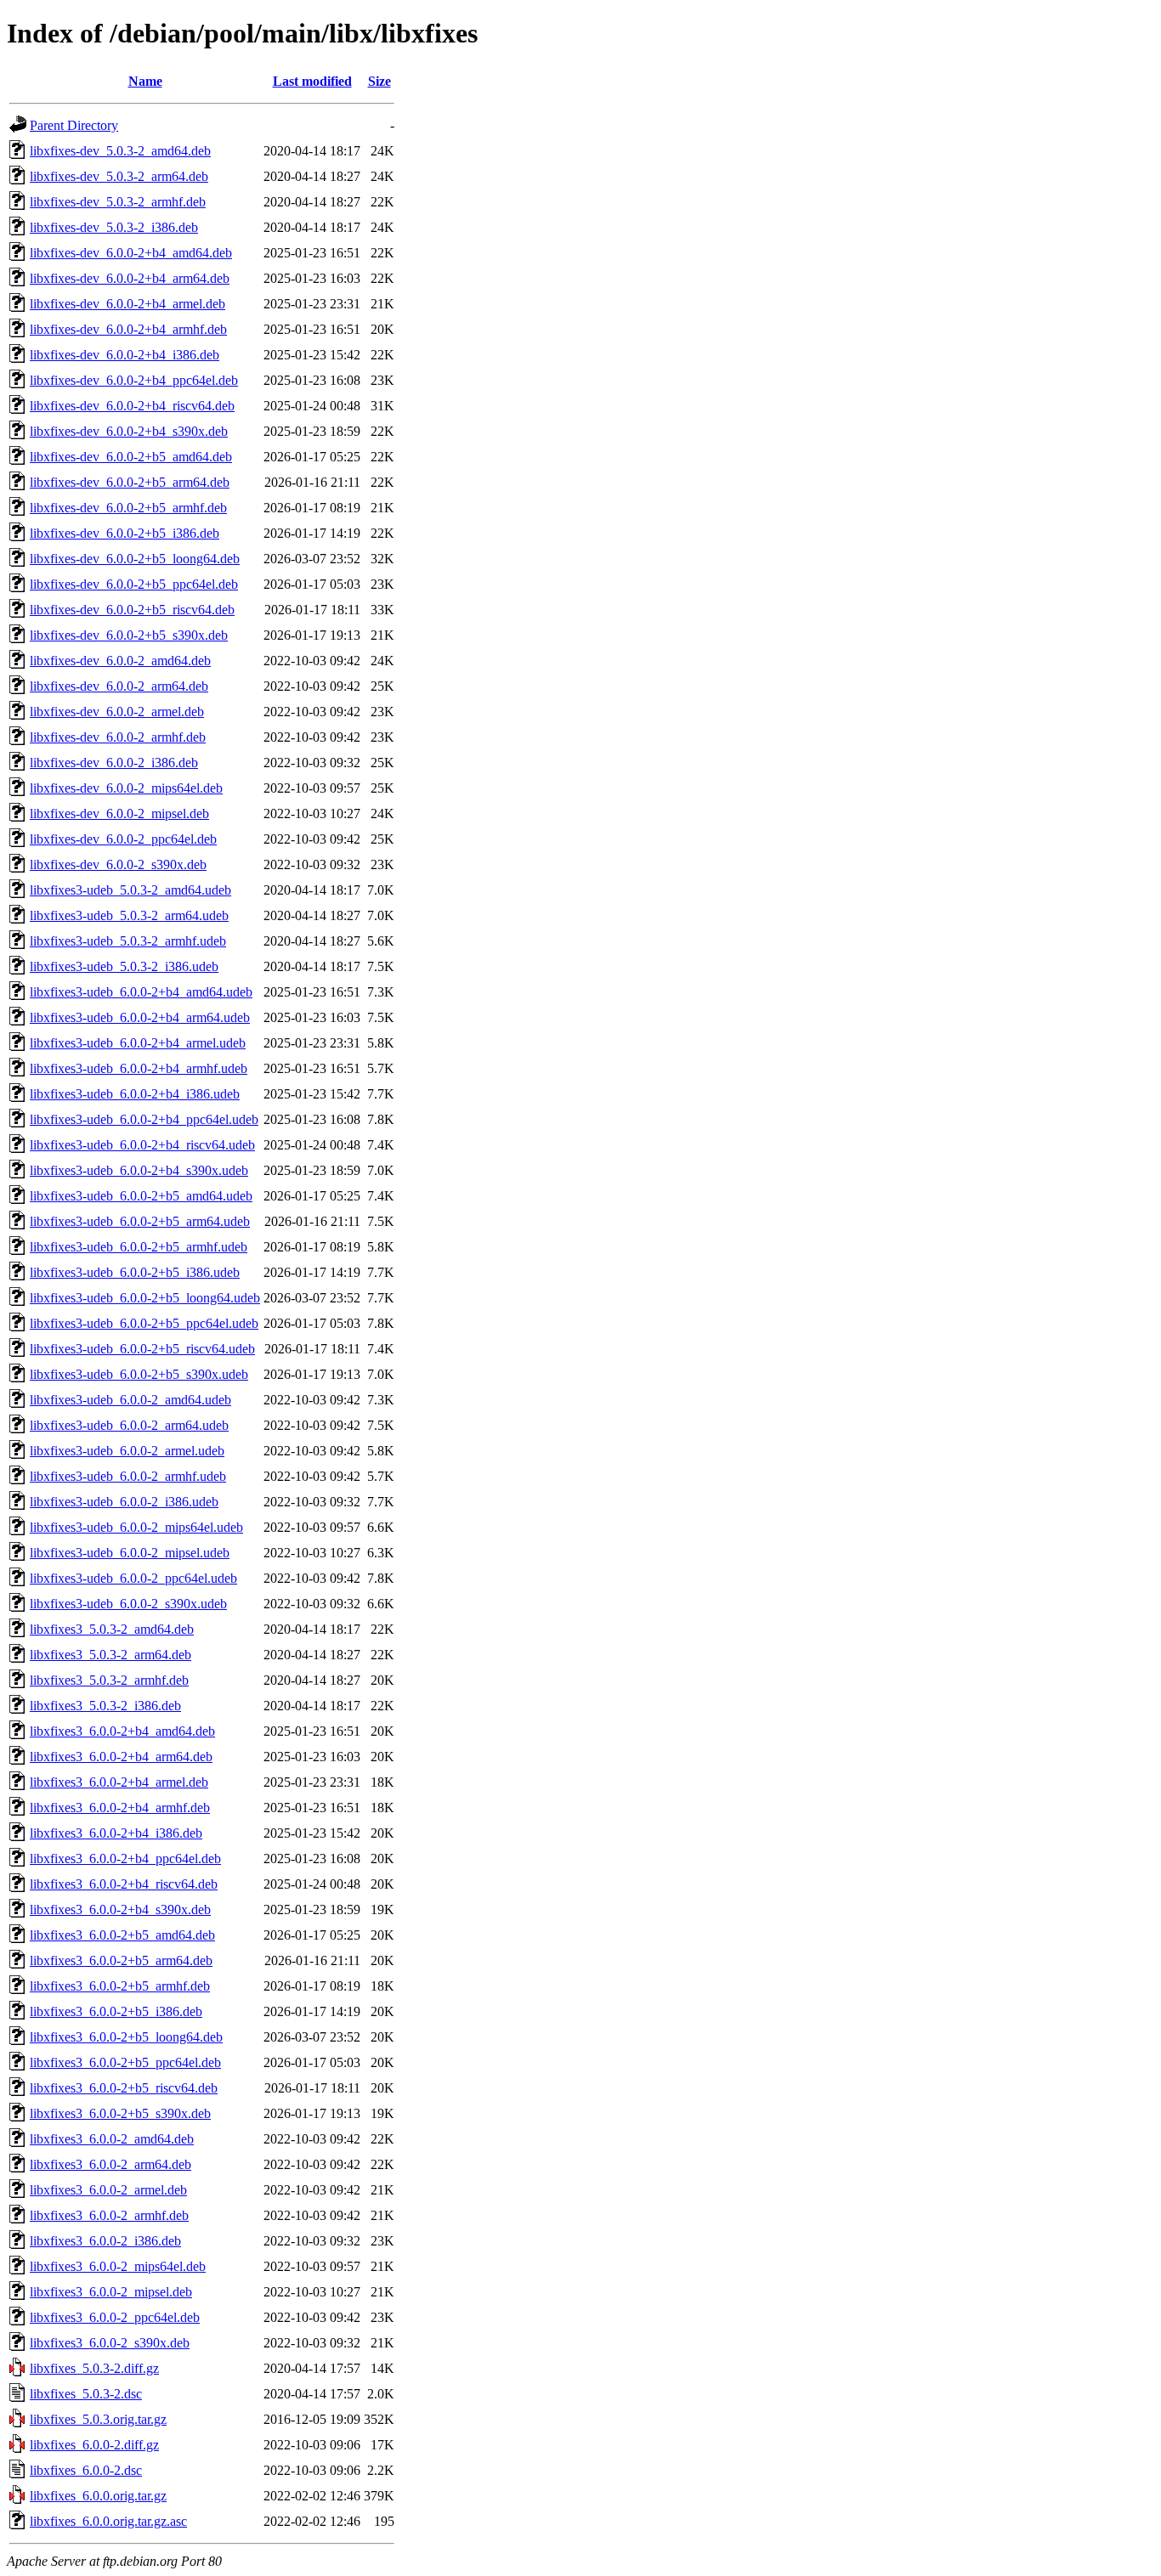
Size (379, 81)
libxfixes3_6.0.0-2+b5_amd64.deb (122, 1935)
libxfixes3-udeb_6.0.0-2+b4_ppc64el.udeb (144, 1119)
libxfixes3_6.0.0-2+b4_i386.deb (116, 1833)
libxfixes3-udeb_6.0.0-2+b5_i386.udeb (135, 1272)
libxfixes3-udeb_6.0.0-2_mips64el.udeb (136, 1527)
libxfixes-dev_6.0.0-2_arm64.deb (119, 686)
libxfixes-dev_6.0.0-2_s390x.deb (118, 864)
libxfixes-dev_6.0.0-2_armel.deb (117, 712)
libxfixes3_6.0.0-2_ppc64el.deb (115, 2317)
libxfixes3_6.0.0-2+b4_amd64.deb (122, 1731)
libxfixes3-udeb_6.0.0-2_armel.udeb (127, 1451)
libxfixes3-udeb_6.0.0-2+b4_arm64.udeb (140, 1017)
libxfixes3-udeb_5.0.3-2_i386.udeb (124, 966)
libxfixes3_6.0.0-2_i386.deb (105, 2241)
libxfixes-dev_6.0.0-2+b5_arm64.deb (130, 482)
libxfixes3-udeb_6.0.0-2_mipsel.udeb (130, 1553)
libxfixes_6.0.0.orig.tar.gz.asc (108, 2521)
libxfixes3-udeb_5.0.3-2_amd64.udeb (130, 890)
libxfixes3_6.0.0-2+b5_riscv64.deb (124, 2088)
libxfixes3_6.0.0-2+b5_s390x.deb (120, 2113)
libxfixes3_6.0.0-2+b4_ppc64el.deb (125, 1859)
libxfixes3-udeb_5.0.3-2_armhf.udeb (128, 941)
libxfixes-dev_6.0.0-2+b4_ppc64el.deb (134, 380)
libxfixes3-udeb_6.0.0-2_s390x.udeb (128, 1604)
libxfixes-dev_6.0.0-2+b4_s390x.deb (129, 431)
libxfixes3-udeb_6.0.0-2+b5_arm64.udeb (140, 1221)
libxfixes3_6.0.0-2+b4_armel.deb (119, 1782)
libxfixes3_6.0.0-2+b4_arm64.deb (121, 1757)
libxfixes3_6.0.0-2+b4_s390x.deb (120, 1909)
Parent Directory (74, 125)
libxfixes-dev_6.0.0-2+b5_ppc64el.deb (134, 584)
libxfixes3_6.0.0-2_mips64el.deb (118, 2266)
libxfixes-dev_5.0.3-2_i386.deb (114, 227)
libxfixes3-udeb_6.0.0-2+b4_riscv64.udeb (142, 1145)
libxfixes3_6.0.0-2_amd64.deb (112, 2139)
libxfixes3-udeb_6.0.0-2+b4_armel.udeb (138, 1043)
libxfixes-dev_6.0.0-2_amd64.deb (120, 661)
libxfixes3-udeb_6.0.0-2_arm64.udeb (129, 1425)
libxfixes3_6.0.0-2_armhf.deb (109, 2215)
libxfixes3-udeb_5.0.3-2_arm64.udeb (129, 915)
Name (145, 81)
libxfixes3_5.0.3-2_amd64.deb (112, 1629)
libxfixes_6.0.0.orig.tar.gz (98, 2496)
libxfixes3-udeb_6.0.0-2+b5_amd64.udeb (141, 1196)
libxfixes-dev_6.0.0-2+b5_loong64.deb (135, 559)
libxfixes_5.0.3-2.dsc (86, 2394)
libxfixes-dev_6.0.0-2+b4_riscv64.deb (132, 406)
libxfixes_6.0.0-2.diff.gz (94, 2445)
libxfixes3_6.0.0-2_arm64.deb (110, 2164)
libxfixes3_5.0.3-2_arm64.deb (110, 1655)
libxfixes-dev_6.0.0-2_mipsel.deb (119, 813)
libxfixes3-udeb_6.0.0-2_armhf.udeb (128, 1476)
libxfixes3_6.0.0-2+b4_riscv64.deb (124, 1884)
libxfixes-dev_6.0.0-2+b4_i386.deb (125, 355)
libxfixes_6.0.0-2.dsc (86, 2470)
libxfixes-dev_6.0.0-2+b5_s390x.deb (129, 635)
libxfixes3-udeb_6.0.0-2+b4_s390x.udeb (139, 1170)
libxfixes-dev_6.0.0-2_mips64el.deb (126, 788)
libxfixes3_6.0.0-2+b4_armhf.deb (120, 1808)
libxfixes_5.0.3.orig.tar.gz (98, 2419)
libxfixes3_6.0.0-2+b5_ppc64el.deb (125, 2062)
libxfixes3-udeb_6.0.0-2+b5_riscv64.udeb (142, 1349)
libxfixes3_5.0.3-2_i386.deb (105, 1706)
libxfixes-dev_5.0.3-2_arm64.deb (119, 176)
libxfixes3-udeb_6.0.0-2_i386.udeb (124, 1502)
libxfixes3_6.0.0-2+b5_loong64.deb (126, 2037)
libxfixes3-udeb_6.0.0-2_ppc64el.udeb (133, 1578)
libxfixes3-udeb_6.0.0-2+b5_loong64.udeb (145, 1298)
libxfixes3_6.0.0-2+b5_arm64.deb (121, 1960)
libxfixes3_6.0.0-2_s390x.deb (110, 2343)
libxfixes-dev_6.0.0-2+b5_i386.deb (125, 533)
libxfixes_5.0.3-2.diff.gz (94, 2368)
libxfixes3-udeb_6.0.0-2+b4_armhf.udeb (139, 1068)
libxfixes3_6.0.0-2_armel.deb (108, 2190)
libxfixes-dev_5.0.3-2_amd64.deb (120, 151)
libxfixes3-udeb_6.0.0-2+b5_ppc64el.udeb (144, 1323)
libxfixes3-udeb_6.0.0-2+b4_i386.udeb (135, 1094)
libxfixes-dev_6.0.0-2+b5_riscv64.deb (132, 610)
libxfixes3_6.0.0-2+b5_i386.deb (116, 2011)
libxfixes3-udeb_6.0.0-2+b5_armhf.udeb (139, 1247)
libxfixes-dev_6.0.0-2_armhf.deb (118, 737)
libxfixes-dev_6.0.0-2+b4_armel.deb (127, 304)
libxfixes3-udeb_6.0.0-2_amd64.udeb (130, 1400)
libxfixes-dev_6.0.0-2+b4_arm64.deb (130, 278)
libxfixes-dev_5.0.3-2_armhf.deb (118, 202)
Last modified (312, 81)
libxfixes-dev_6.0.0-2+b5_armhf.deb (128, 508)
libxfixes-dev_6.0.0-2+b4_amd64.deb (131, 253)
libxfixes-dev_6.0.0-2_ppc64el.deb (123, 839)
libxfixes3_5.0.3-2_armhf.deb (109, 1680)
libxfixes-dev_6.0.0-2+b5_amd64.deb (131, 457)
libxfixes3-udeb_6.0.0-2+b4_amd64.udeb (141, 992)
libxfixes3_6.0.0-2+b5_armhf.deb (120, 1986)
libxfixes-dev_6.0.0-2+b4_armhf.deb (128, 329)
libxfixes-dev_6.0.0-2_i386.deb (114, 763)
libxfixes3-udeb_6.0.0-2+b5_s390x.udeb (139, 1374)
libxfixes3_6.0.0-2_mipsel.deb (111, 2292)
